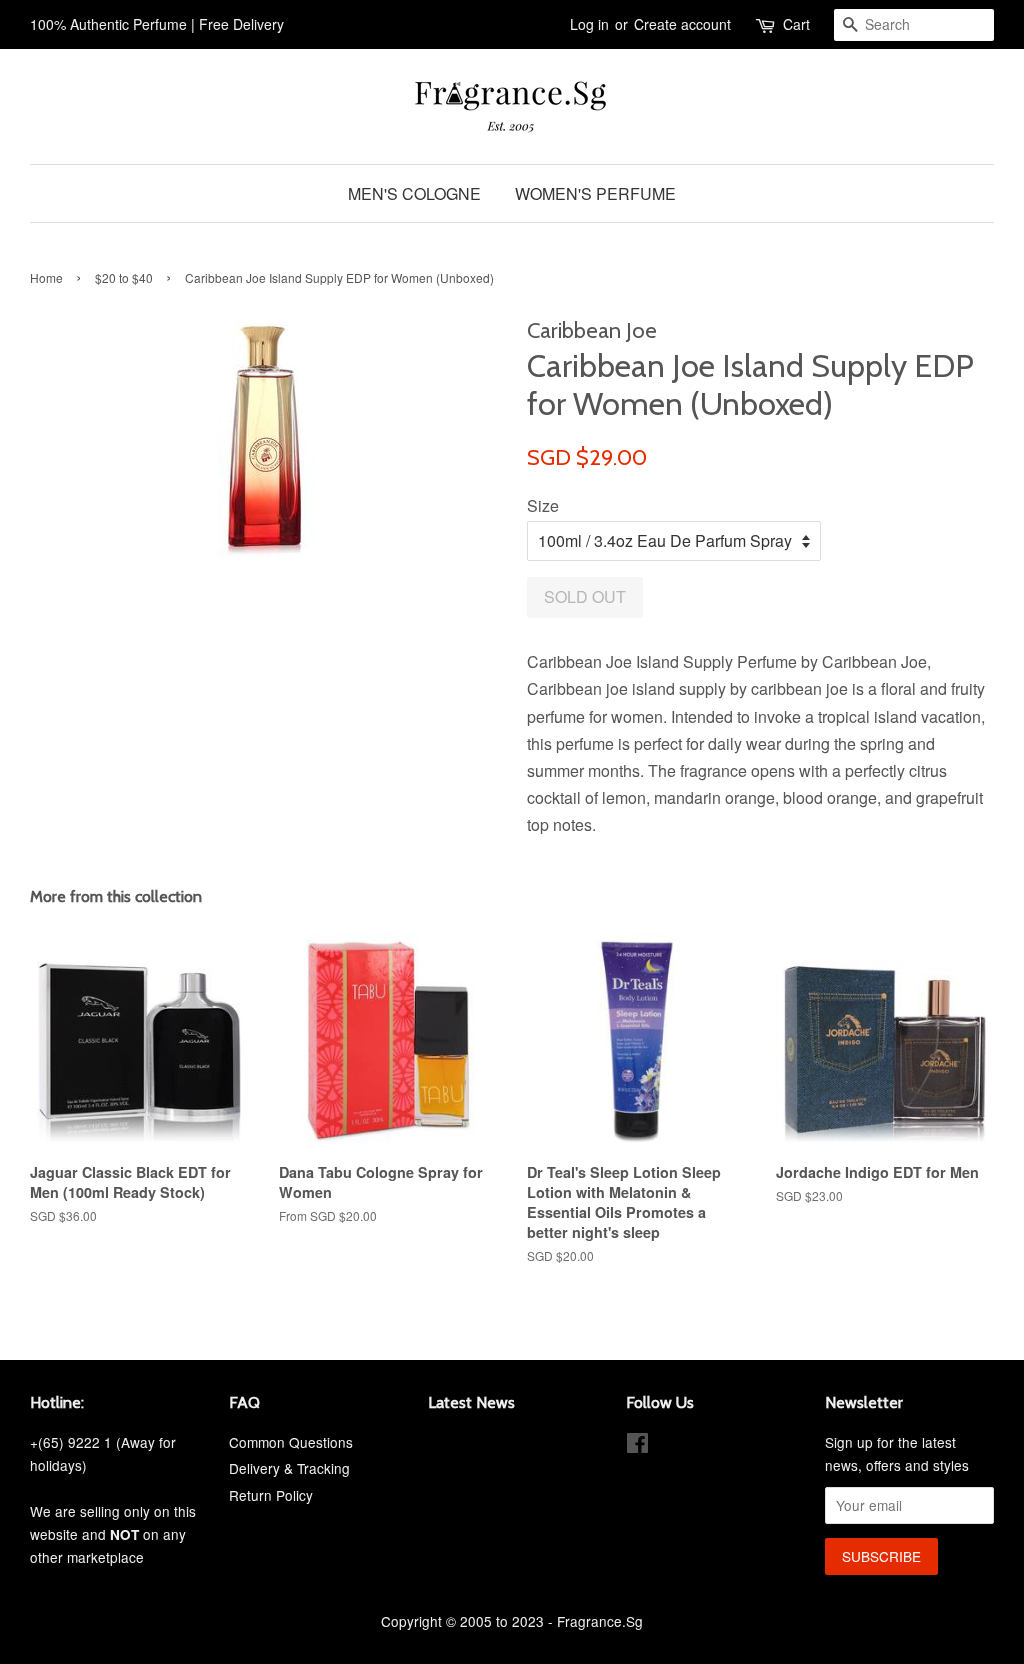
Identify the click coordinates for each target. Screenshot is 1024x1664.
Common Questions (291, 1442)
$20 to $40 (124, 277)
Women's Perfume (595, 193)
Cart (796, 24)
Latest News (471, 1402)
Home (46, 277)
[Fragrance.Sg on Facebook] (637, 1446)
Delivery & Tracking (289, 1468)
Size (543, 505)
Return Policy (271, 1495)
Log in (589, 24)
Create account (682, 24)
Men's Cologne (414, 193)
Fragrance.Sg (600, 1621)
